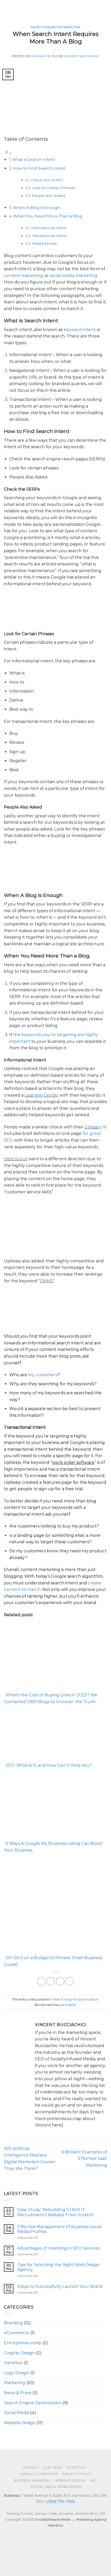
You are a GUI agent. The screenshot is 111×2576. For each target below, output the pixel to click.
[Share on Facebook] (41, 1981)
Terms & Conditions (39, 2474)
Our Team (53, 2468)
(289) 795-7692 (61, 2502)
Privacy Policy (77, 2474)
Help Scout (16, 1159)
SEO (93, 2480)
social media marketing (74, 276)
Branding (13, 2323)
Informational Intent (49, 228)
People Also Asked (49, 196)
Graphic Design (19, 2353)
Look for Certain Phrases (53, 188)
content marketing (24, 276)
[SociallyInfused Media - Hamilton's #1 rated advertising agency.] (28, 9)
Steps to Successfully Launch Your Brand (60, 2286)
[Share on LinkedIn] (70, 1981)
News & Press (18, 2393)
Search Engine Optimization (55, 27)
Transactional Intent (49, 236)
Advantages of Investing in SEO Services (58, 2248)
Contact (31, 2468)
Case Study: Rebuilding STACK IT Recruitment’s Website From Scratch (55, 2212)
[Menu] (104, 9)
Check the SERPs (47, 180)
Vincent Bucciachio (82, 56)
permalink (67, 2005)
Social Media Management (56, 2487)
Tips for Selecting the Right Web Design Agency (59, 2267)
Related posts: (45, 243)
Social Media (17, 2413)
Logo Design (17, 2373)
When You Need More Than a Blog (48, 216)
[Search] (95, 9)
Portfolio (77, 2468)
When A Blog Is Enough (36, 208)
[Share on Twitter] (51, 1981)
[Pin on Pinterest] (60, 1981)
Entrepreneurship (23, 2343)
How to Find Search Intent (39, 168)
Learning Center (41, 1095)
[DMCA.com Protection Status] (39, 2556)
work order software (73, 1462)
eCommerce (17, 2333)
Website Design (20, 2423)
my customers (43, 1375)
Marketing (15, 2383)
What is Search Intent (34, 159)
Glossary (93, 1127)
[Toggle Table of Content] (8, 153)
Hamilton (13, 2363)
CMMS (47, 1281)
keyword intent (80, 330)
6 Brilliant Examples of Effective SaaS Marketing (84, 2159)
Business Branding (32, 2480)
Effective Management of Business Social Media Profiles (60, 2229)
